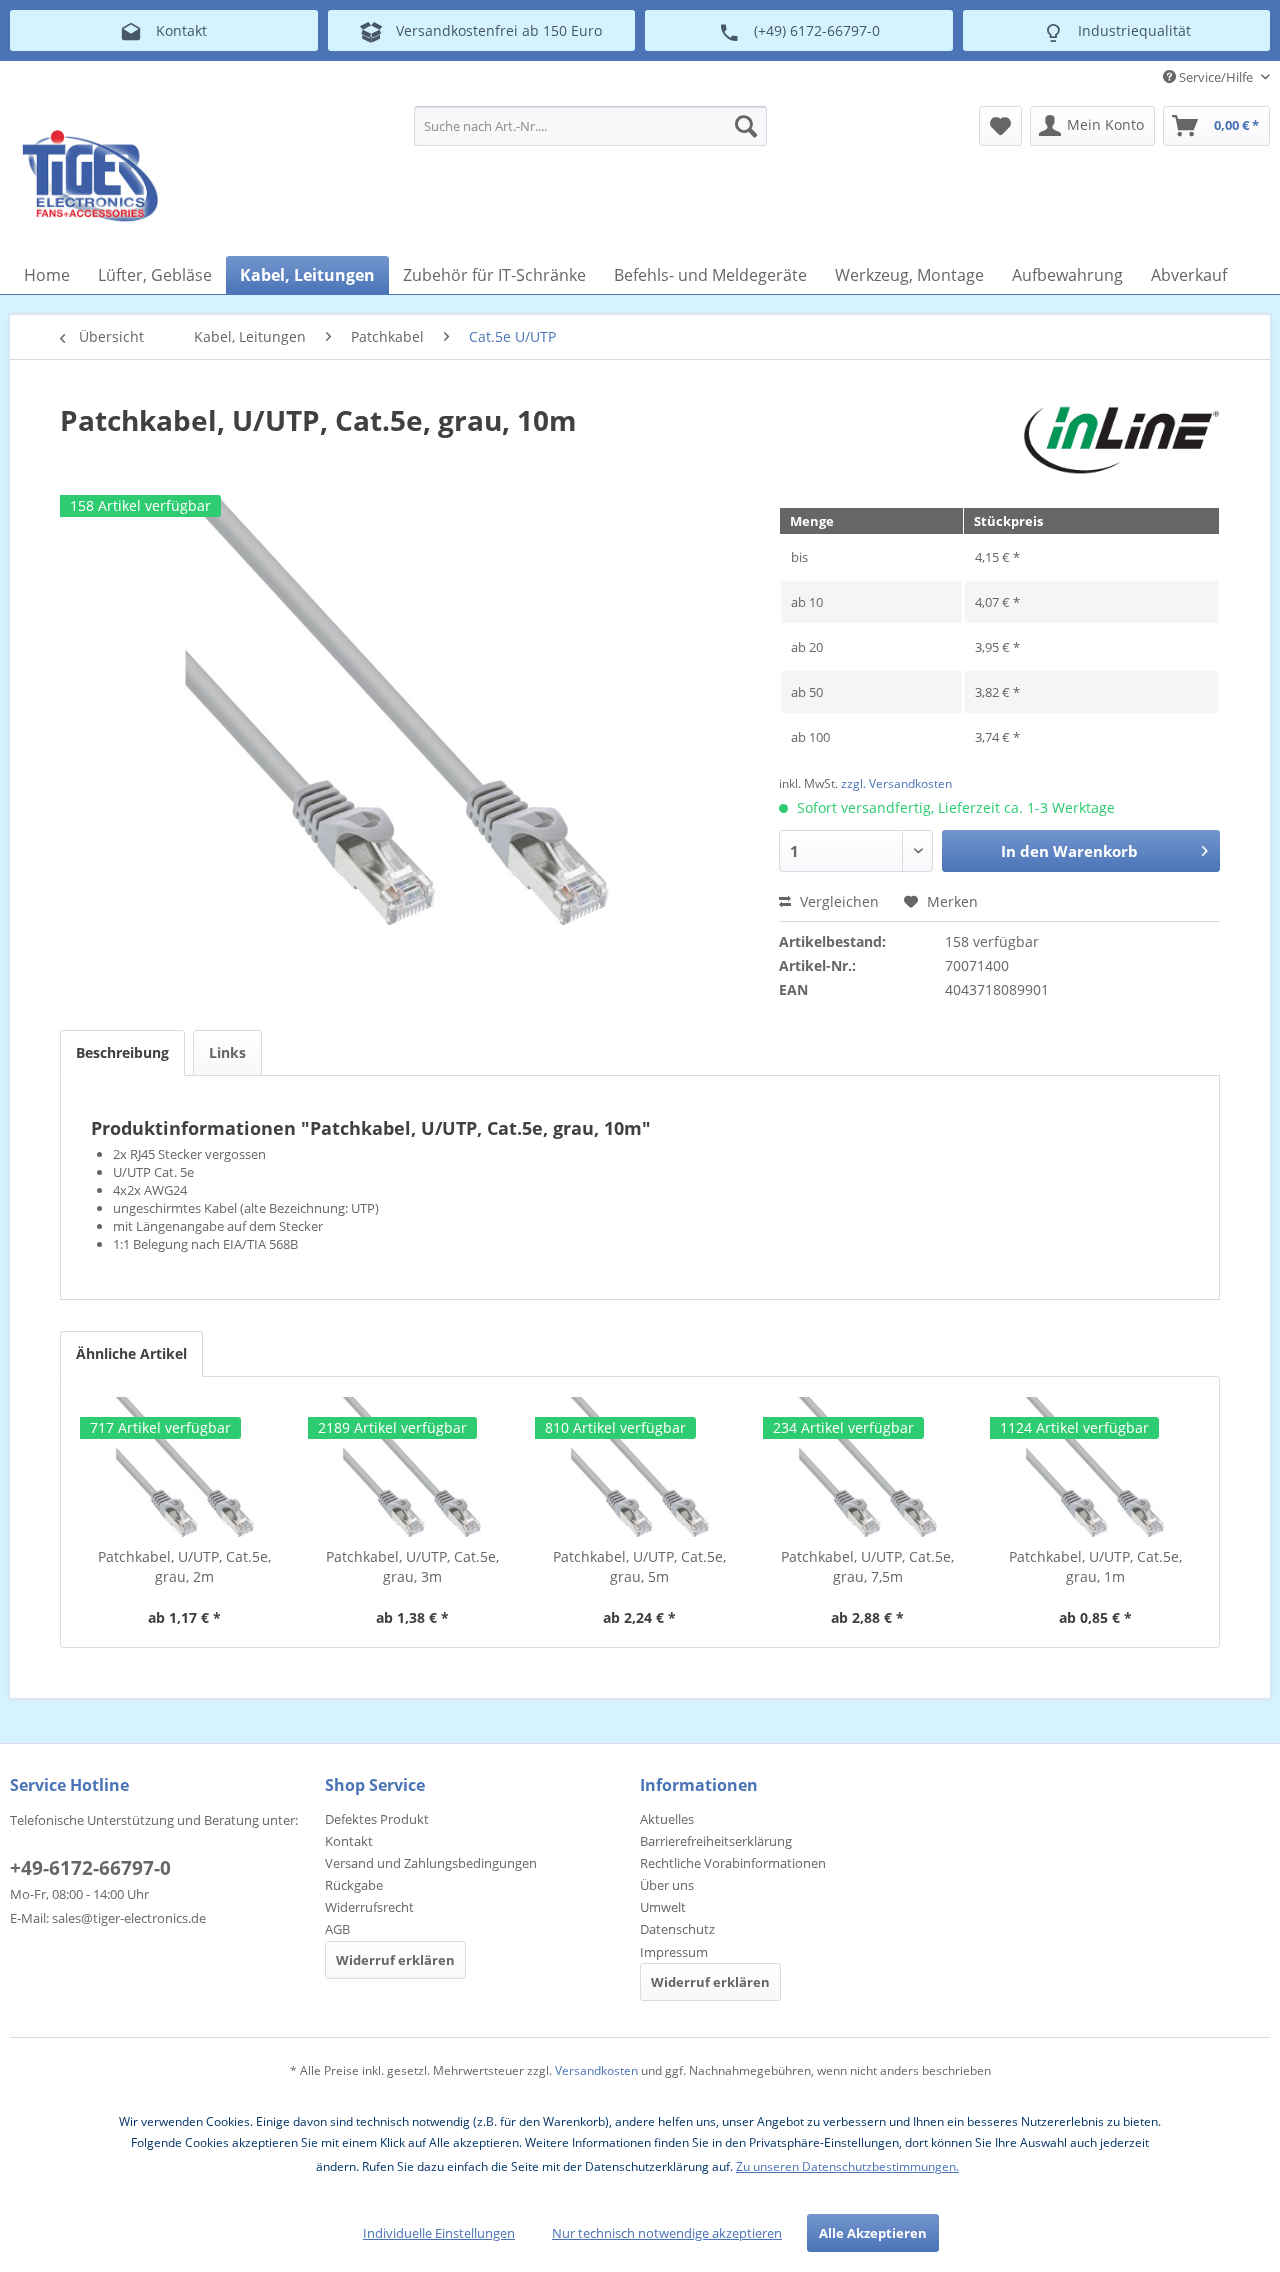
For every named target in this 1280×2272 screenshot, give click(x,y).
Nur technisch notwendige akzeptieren (667, 2233)
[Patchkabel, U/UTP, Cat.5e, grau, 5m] (640, 1467)
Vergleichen (837, 901)
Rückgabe (354, 1885)
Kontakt (349, 1841)
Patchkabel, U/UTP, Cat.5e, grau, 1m (1095, 1566)
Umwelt (663, 1907)
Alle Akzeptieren (873, 2233)
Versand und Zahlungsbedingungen (431, 1863)
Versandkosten (596, 2070)
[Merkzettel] (1000, 126)
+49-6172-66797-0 (90, 1868)
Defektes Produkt (377, 1819)
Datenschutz (677, 1929)
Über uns (667, 1885)
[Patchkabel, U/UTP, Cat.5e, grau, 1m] (1095, 1467)
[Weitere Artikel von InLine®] (1121, 440)
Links (227, 1052)
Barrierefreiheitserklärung (716, 1841)
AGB (337, 1929)
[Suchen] (746, 126)
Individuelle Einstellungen (439, 2233)
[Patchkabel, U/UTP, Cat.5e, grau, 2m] (185, 1467)
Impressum (674, 1952)
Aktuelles (667, 1819)
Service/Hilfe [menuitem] (1216, 77)
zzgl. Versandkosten (896, 783)
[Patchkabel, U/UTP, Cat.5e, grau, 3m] (413, 1467)
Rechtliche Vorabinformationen (733, 1863)
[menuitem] (590, 126)
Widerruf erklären (395, 1960)
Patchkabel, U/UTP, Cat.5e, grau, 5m (639, 1566)
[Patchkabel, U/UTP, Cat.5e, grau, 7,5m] (868, 1467)
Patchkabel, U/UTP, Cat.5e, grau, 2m (184, 1566)
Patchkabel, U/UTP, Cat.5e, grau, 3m (412, 1566)
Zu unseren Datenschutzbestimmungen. (847, 2166)
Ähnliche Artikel (131, 1353)
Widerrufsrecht (369, 1907)
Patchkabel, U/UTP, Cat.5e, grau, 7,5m (867, 1566)
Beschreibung (122, 1052)
